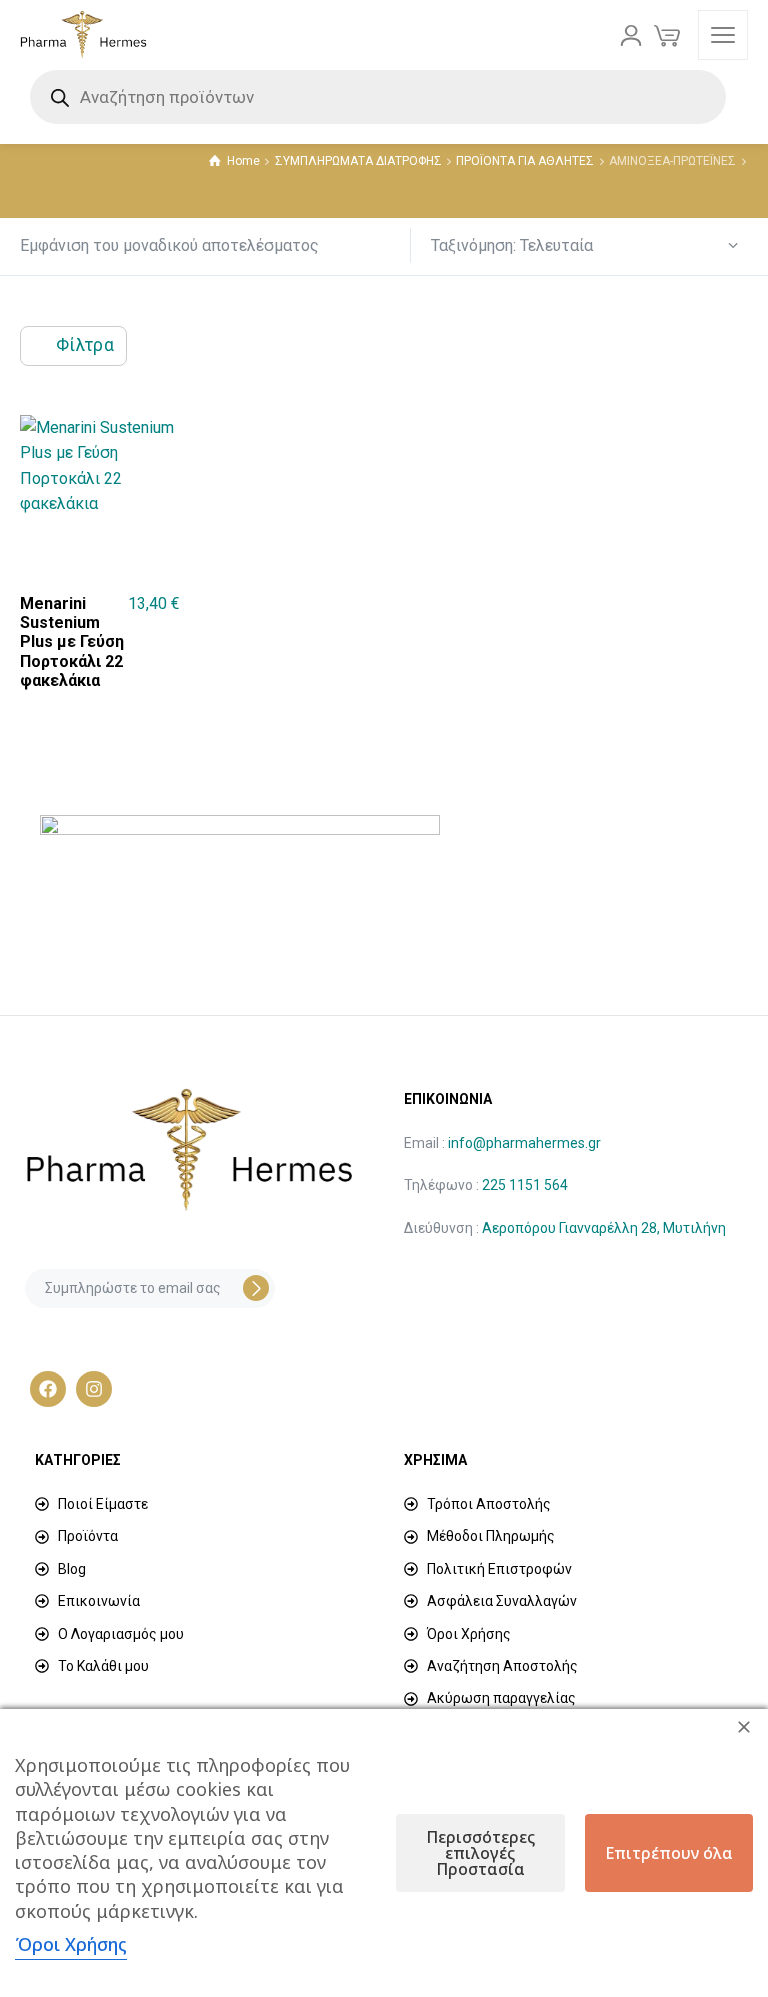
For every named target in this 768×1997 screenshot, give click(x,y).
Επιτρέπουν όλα (669, 1853)
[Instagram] (94, 1389)
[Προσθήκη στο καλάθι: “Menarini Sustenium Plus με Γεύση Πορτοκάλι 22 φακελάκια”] (166, 653)
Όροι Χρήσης (71, 1944)
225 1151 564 (525, 1185)
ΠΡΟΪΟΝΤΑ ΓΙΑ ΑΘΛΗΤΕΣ (525, 161)
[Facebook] (48, 1389)
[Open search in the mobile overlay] (384, 97)
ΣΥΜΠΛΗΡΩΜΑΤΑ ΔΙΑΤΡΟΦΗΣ (358, 161)
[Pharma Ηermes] (83, 35)
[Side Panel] (723, 35)
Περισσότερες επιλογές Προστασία (480, 1853)
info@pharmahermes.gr (524, 1143)
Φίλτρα (85, 345)
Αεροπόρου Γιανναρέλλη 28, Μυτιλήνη (604, 1228)
